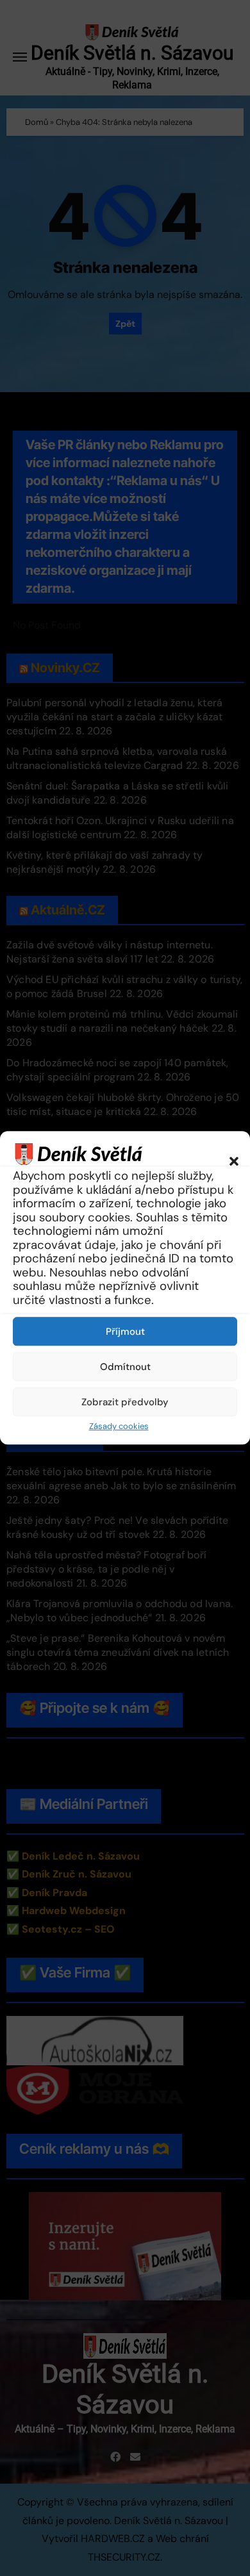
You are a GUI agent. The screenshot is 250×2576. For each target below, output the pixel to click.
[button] (228, 1153)
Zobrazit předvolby (125, 1402)
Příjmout (125, 1332)
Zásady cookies (119, 1426)
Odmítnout (125, 1367)
